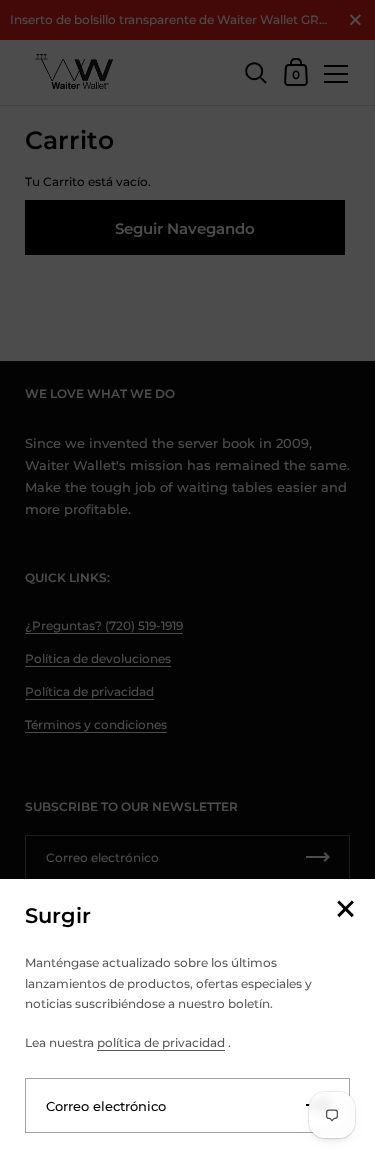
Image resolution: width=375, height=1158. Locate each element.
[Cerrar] (345, 910)
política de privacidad (161, 1042)
